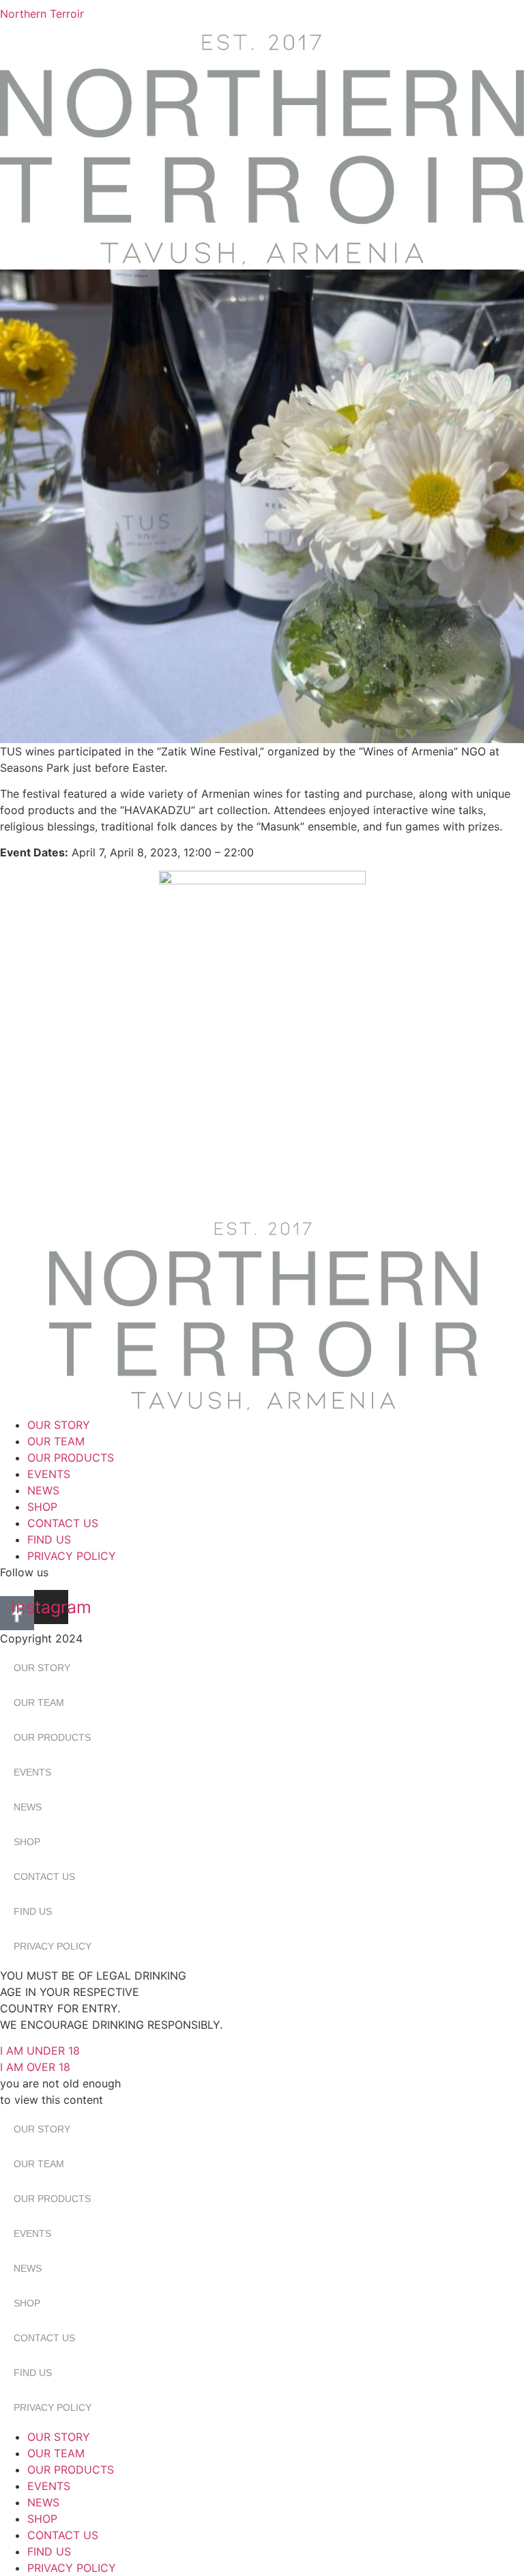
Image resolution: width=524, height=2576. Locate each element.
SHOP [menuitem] (42, 2519)
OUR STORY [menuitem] (59, 2437)
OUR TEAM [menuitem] (56, 2453)
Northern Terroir (42, 14)
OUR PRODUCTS (71, 1458)
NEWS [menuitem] (43, 2502)
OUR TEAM (56, 1441)
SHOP (42, 1507)
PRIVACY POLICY (72, 1556)
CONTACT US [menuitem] (63, 2535)
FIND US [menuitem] (49, 2551)
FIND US (49, 1539)
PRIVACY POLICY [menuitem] (72, 2568)
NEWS (43, 1490)
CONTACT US (63, 1523)
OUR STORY (59, 1425)
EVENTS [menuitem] (49, 2486)
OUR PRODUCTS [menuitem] (71, 2470)
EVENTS (49, 1474)
